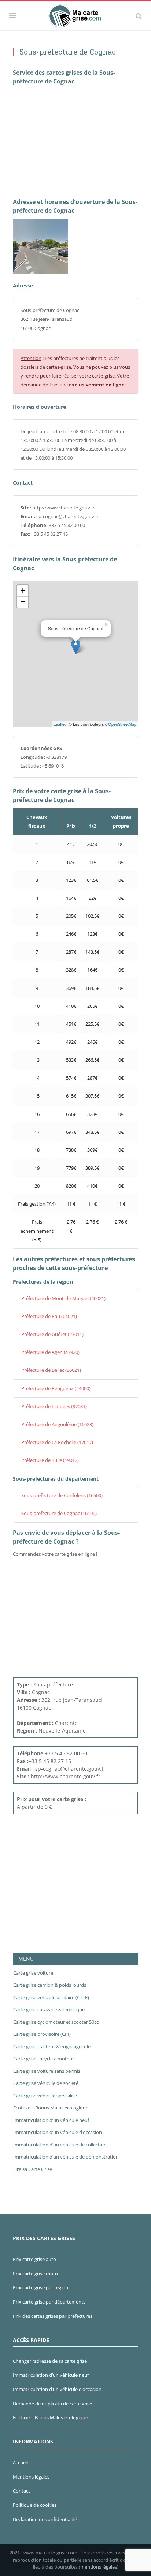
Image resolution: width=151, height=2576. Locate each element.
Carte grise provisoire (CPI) (42, 2034)
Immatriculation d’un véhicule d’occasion (58, 2132)
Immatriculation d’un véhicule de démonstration (66, 2157)
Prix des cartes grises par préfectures (53, 2316)
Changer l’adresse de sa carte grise (50, 2361)
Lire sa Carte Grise (33, 2169)
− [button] (23, 602)
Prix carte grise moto (35, 2274)
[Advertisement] (75, 141)
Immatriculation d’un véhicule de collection (60, 2145)
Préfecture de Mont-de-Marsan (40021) (63, 1298)
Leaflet (60, 724)
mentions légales (99, 2567)
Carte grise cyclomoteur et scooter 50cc (56, 2022)
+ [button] (23, 591)
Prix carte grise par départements (49, 2302)
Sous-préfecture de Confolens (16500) (62, 1495)
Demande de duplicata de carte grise (52, 2404)
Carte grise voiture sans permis (47, 2071)
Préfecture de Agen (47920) (50, 1352)
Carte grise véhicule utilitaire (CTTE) (51, 1997)
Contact (21, 2491)
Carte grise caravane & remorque (49, 2009)
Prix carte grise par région (40, 2287)
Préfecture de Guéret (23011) (52, 1334)
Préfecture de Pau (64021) (49, 1316)
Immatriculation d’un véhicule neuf (51, 2120)
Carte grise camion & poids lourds (50, 1985)
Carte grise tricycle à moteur (44, 2059)
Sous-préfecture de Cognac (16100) (59, 1513)
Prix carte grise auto (34, 2259)
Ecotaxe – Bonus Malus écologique (51, 2108)
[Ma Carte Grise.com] (76, 15)
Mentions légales (31, 2477)
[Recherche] (139, 16)
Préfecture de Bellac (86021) (51, 1370)
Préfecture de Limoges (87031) (54, 1406)
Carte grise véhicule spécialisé (45, 2096)
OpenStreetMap (122, 724)
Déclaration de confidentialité (45, 2519)
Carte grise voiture (33, 1973)
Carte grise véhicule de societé (46, 2083)
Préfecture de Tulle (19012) (50, 1460)
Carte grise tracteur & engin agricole (52, 2046)
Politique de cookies (35, 2505)
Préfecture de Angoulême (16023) (57, 1424)
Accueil (20, 2462)
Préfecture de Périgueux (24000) (56, 1388)
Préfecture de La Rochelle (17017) (57, 1442)
